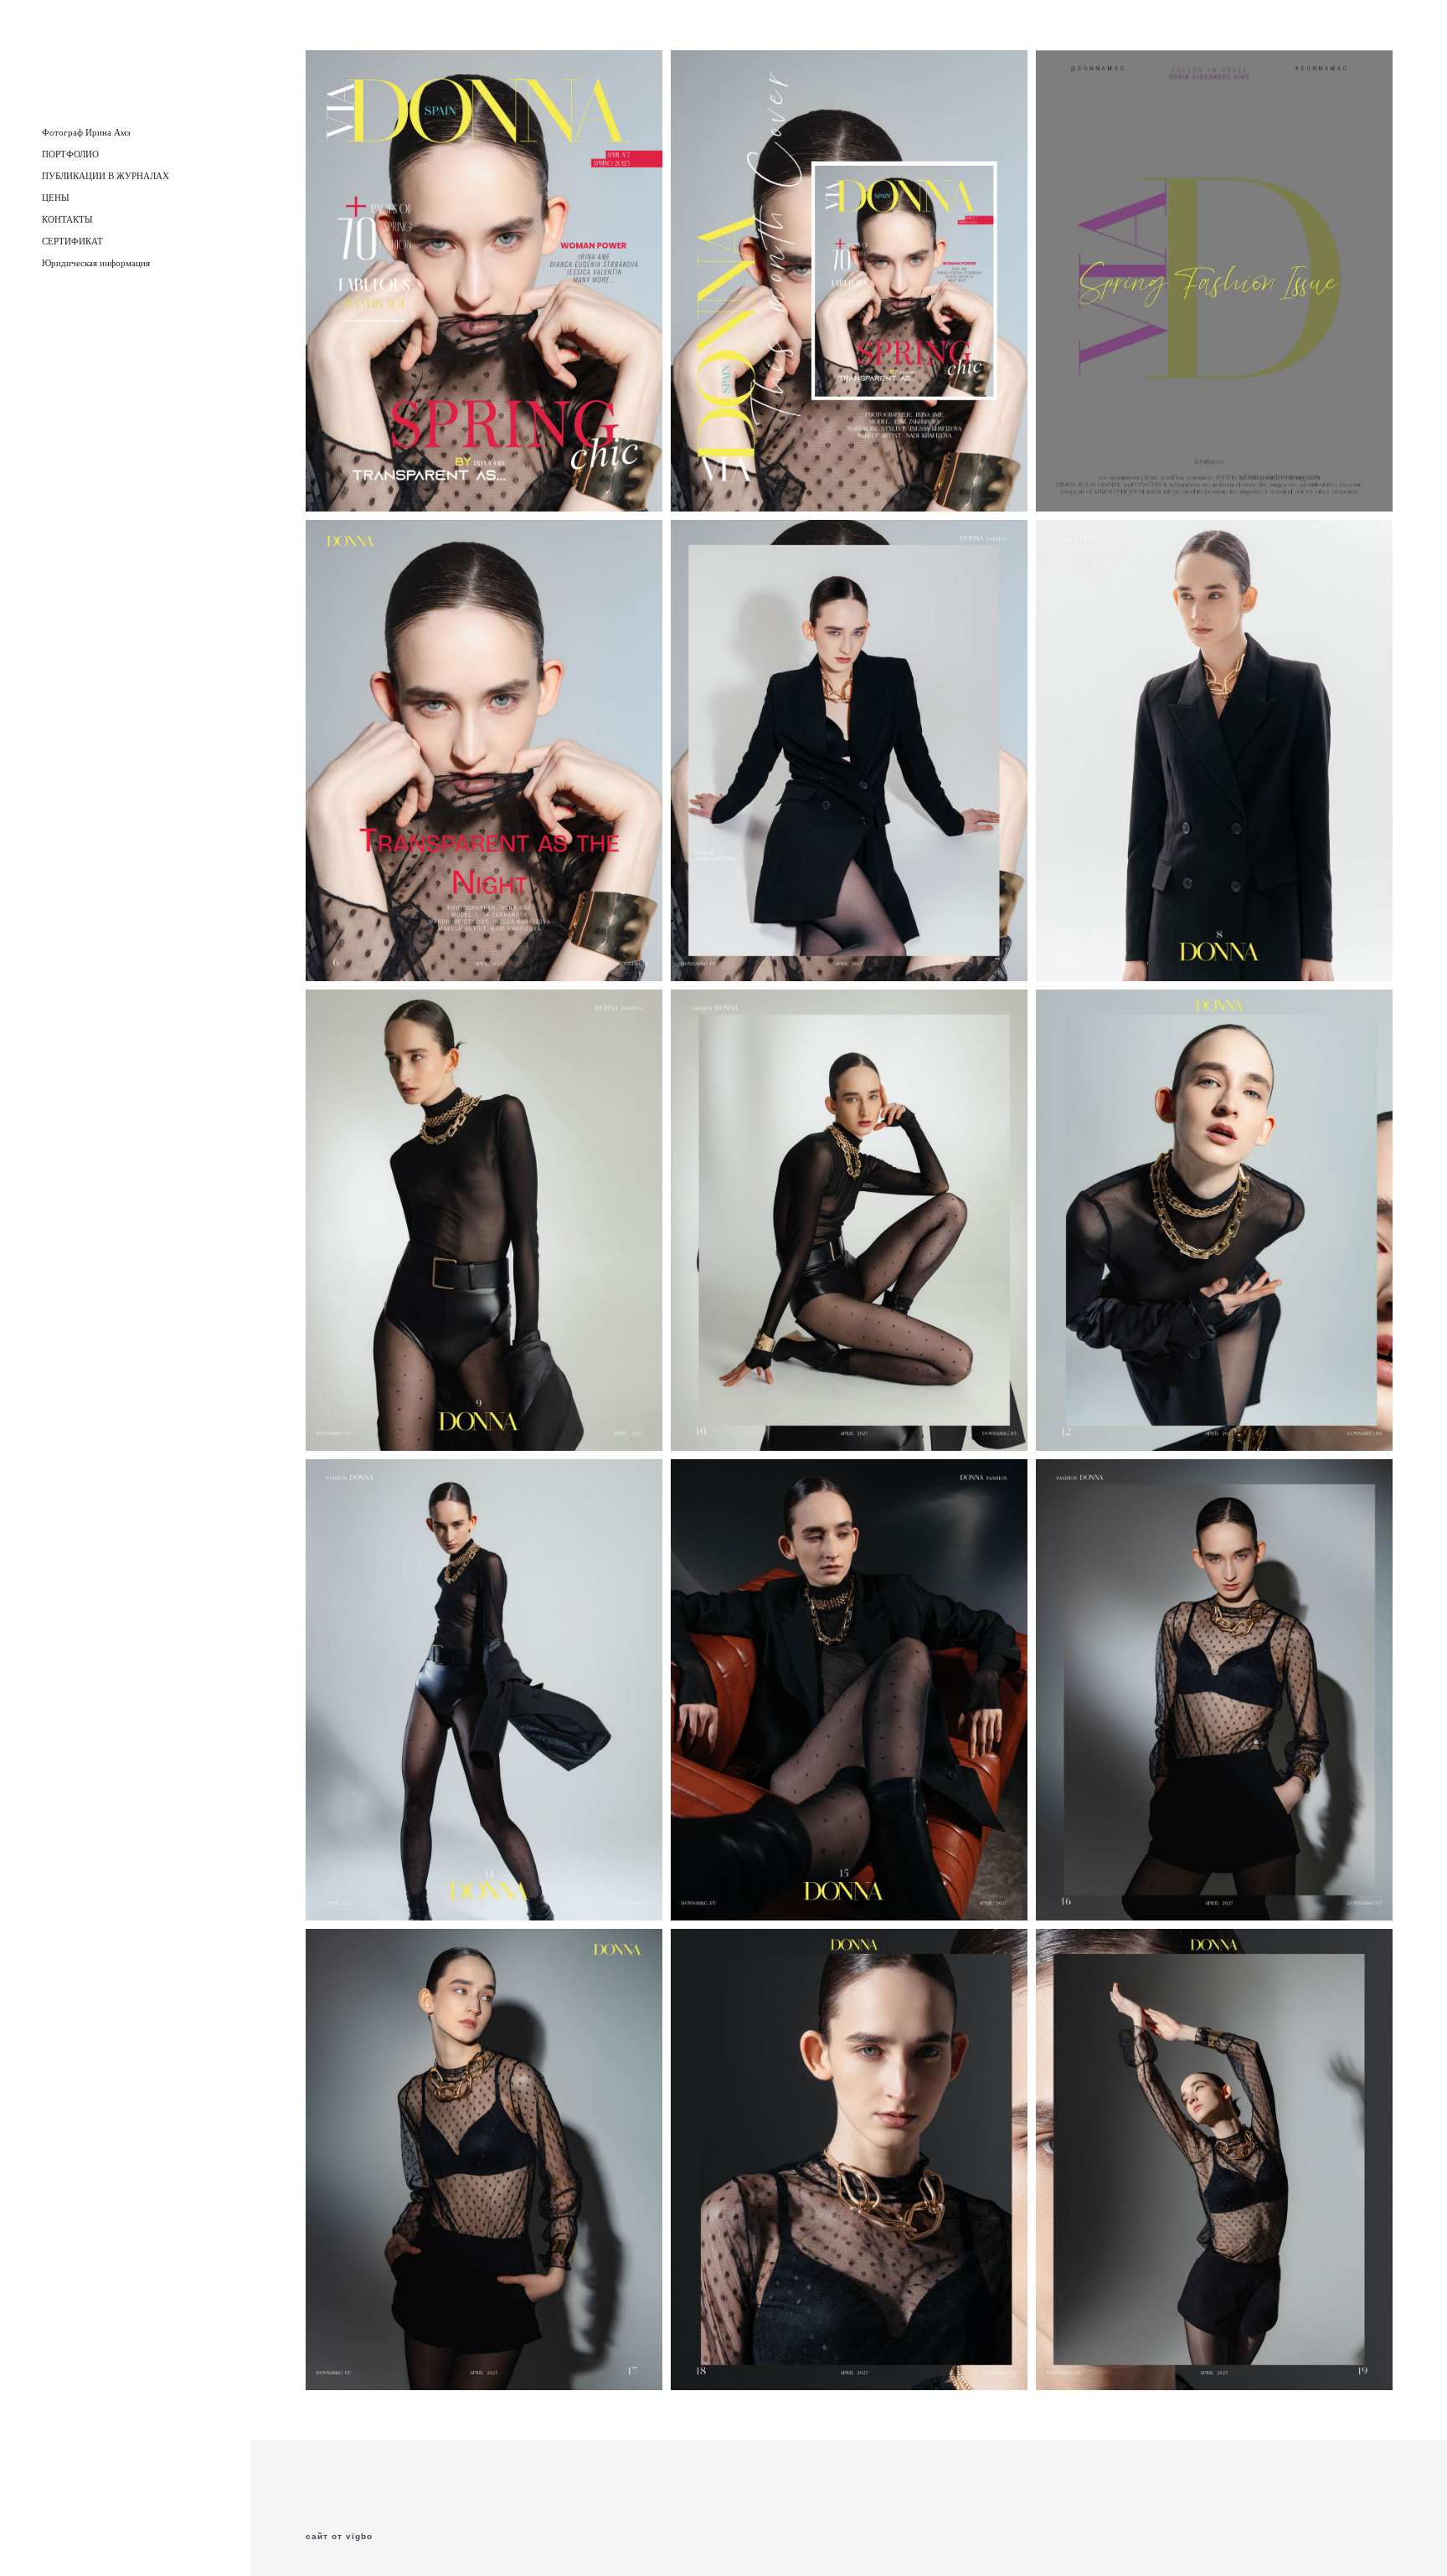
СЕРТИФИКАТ (72, 241)
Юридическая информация (96, 263)
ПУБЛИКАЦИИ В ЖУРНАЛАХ (106, 176)
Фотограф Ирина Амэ (86, 132)
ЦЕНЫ (56, 198)
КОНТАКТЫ (67, 219)
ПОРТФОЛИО (70, 154)
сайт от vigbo (339, 2537)
